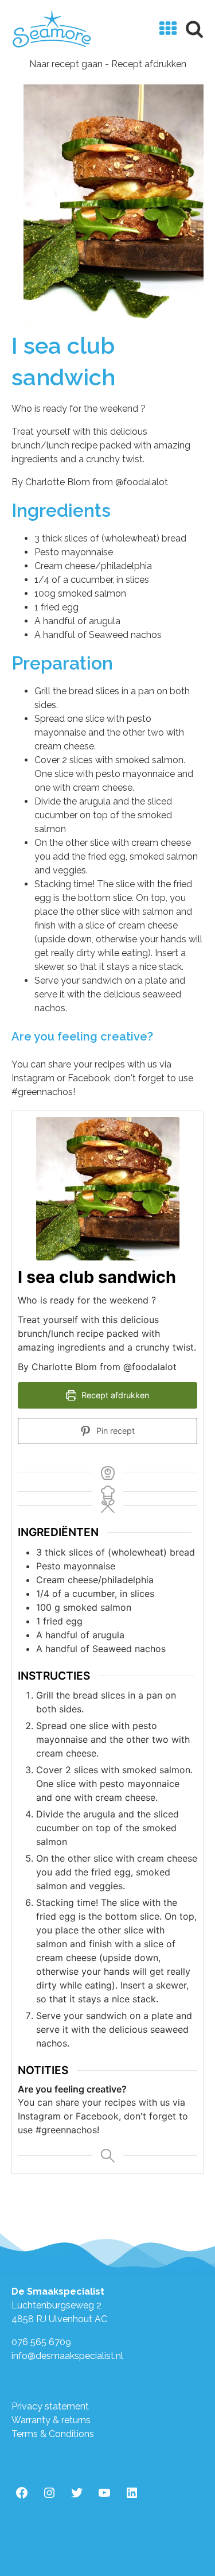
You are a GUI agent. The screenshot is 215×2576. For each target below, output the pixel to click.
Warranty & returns (51, 2420)
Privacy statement (50, 2406)
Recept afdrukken (149, 64)
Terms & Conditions (53, 2434)
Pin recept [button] (114, 1431)
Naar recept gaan (66, 64)
